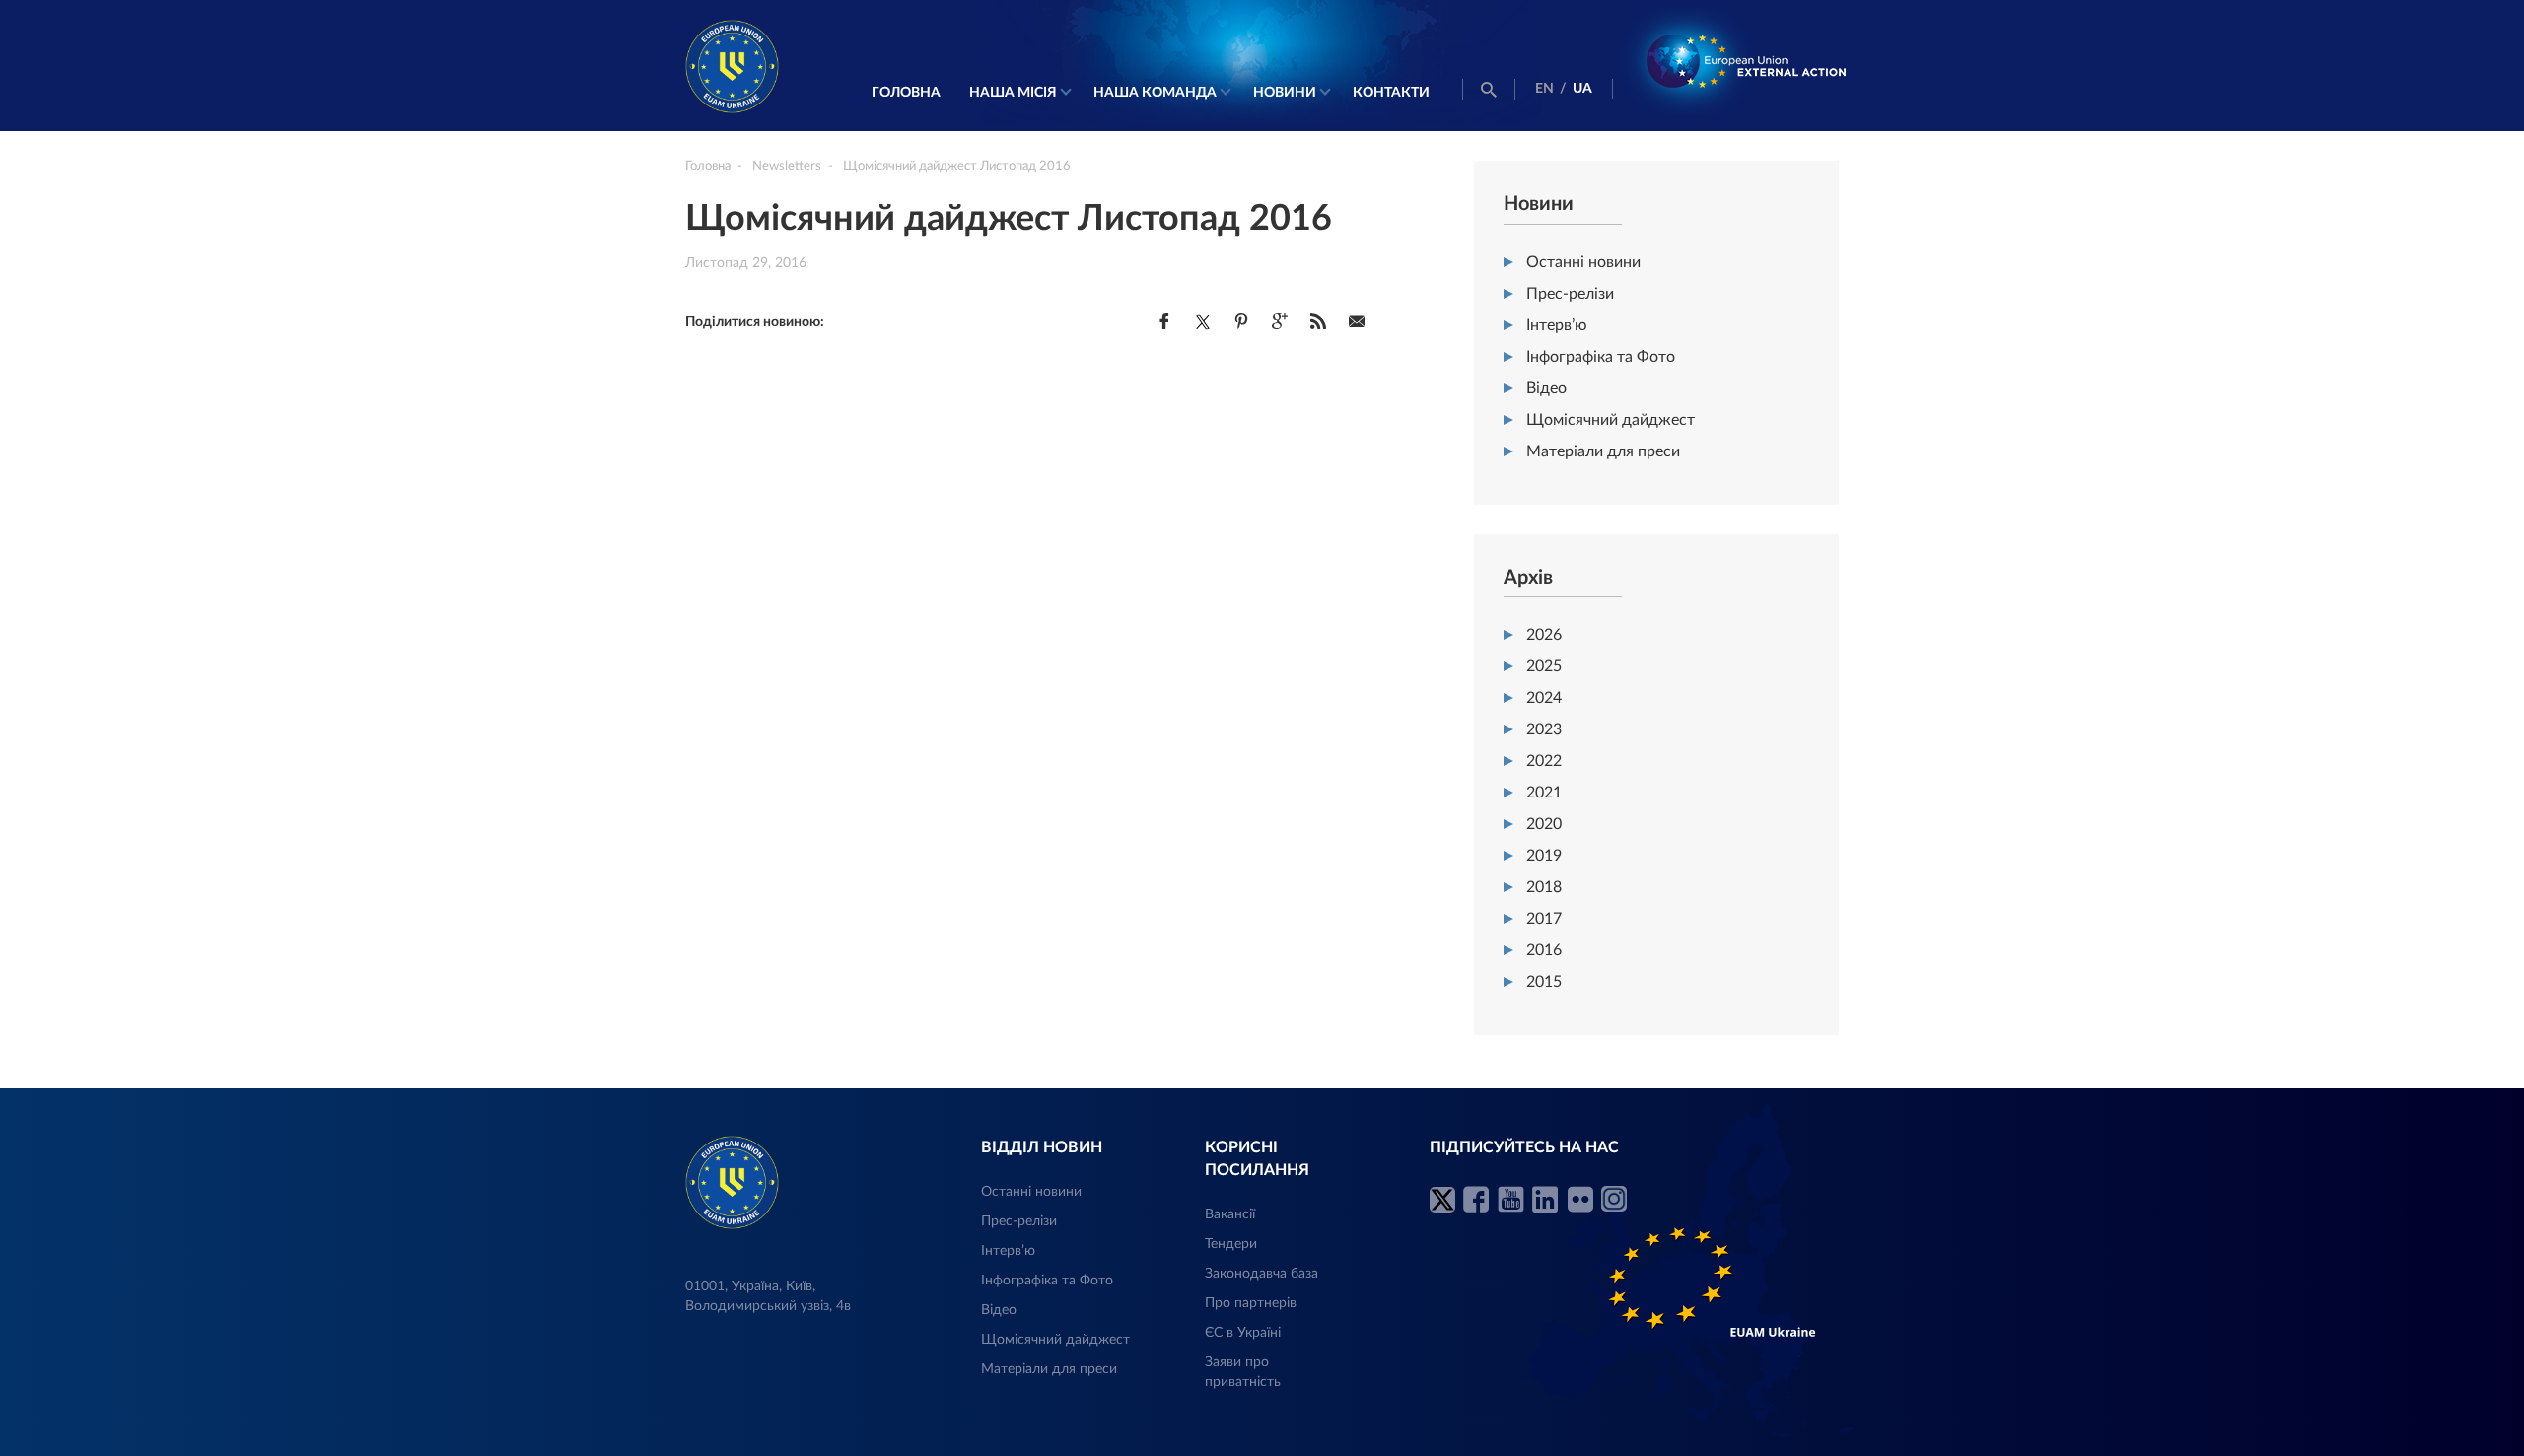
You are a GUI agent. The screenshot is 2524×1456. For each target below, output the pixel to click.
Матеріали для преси (1603, 451)
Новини (1285, 93)
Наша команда (1155, 93)
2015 (1544, 982)
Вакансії (1230, 1214)
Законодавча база (1262, 1274)
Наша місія (1013, 93)
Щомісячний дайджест (1611, 420)
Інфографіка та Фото (1601, 357)
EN (1544, 89)
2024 (1544, 698)
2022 (1544, 761)
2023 (1544, 729)
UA (1582, 89)
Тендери (1231, 1244)
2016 (1544, 950)
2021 (1544, 793)
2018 (1544, 887)
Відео (1546, 388)
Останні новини (1583, 262)
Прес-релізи (1570, 294)
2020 (1544, 824)
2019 (1544, 856)
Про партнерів (1251, 1303)
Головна (906, 93)
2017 (1544, 919)
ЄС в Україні (1243, 1333)
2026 (1544, 635)
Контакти (1391, 93)
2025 (1544, 666)
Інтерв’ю (1557, 325)
